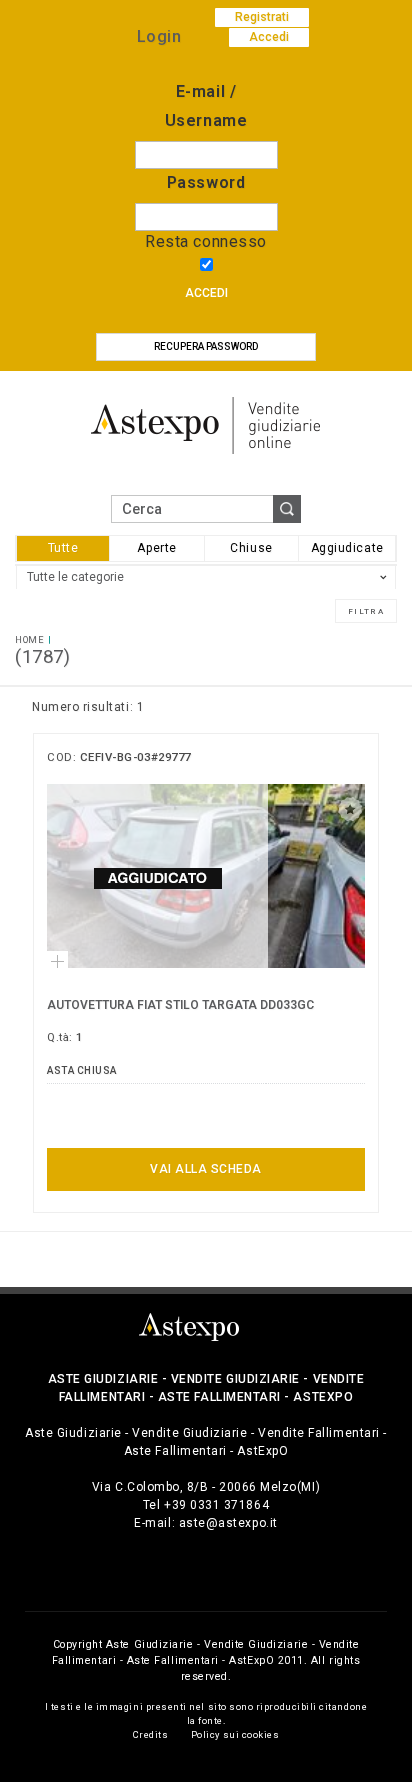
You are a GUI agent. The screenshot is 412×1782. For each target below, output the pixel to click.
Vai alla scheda (206, 1169)
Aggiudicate (347, 548)
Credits (151, 1734)
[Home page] (206, 424)
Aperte (156, 548)
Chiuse (251, 548)
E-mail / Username (206, 106)
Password (206, 182)
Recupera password (206, 346)
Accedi (206, 293)
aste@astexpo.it (228, 1523)
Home (29, 639)
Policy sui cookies (235, 1734)
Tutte (63, 548)
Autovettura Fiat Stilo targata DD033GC (180, 1005)
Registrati (262, 17)
